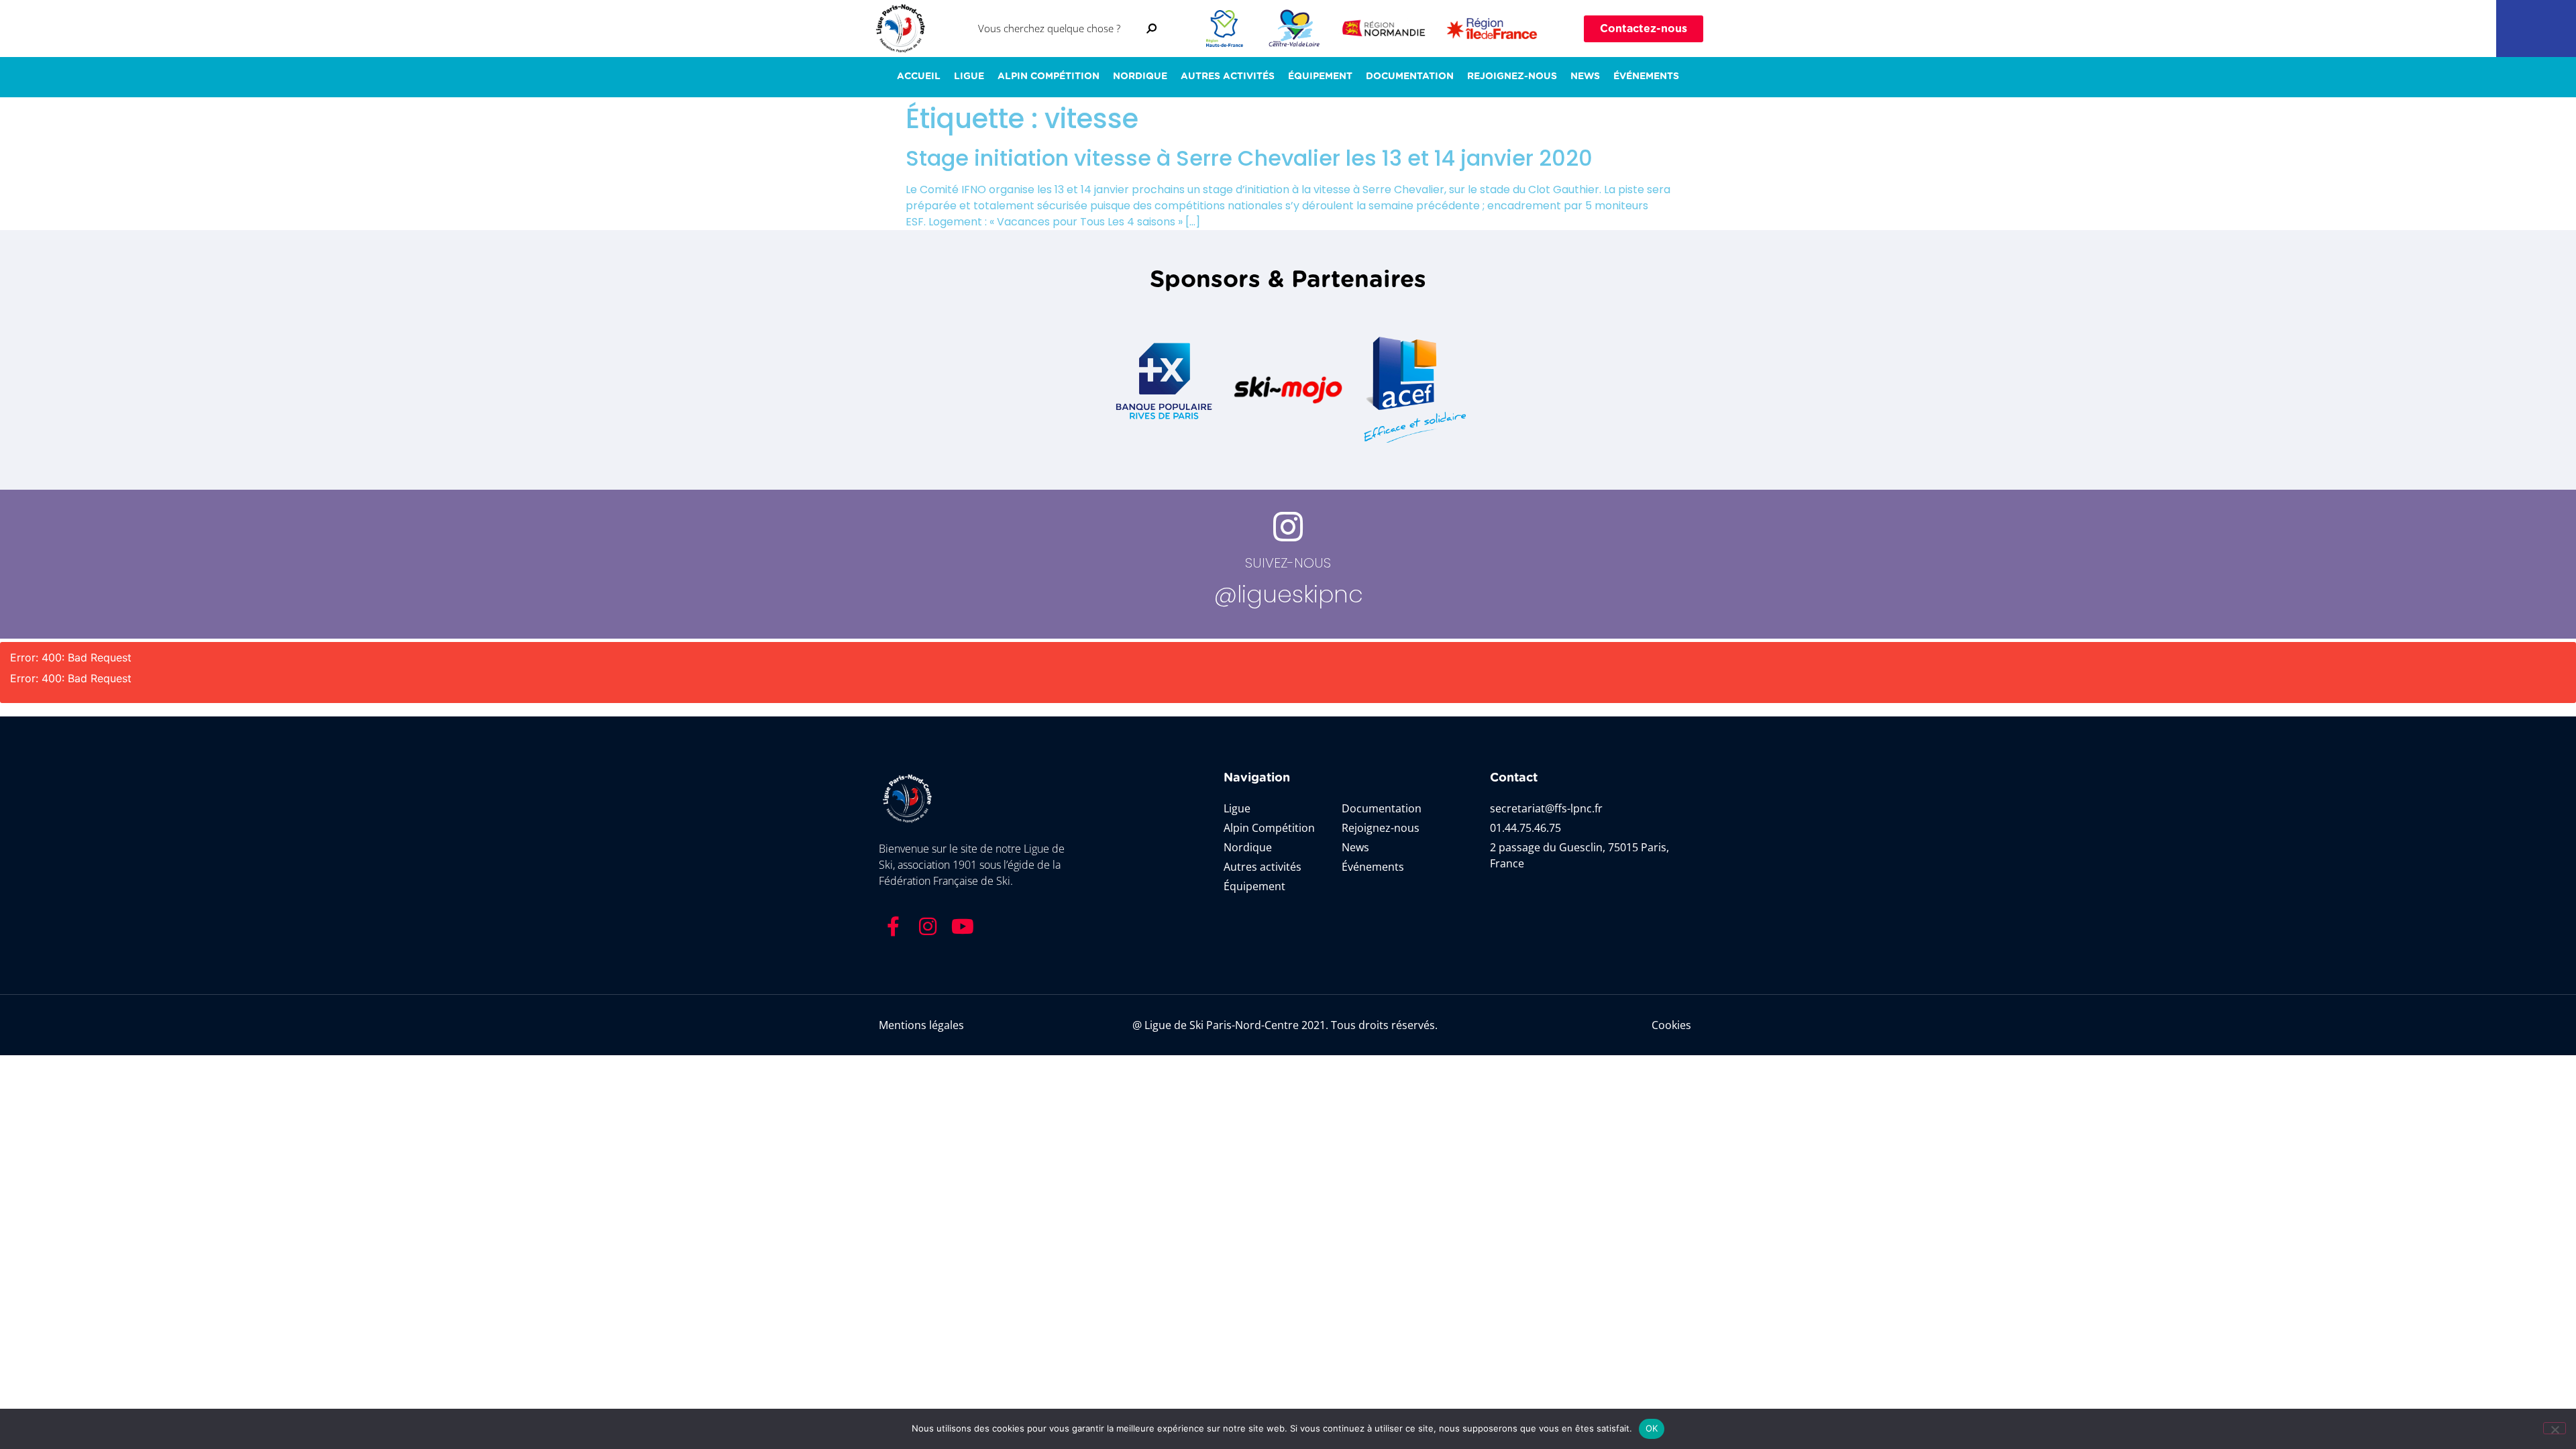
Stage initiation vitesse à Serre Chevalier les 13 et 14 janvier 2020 (1249, 158)
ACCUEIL (919, 76)
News (1585, 76)
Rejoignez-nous (1512, 76)
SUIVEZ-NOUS (1288, 563)
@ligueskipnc (1288, 594)
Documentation (1410, 76)
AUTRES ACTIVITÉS (1228, 76)
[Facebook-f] (893, 926)
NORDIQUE (1140, 76)
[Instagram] (928, 926)
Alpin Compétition (1049, 76)
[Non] (2555, 1428)
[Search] (1152, 29)
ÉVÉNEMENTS (1646, 76)
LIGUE (969, 76)
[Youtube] (963, 926)
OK (1652, 1428)
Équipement (1320, 76)
